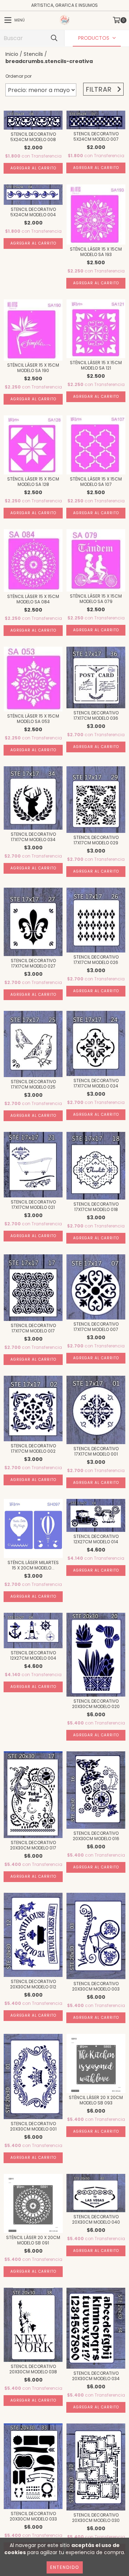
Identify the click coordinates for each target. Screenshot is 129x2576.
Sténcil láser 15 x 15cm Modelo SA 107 (96, 482)
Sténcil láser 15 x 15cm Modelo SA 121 (96, 365)
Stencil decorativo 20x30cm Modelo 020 (96, 1704)
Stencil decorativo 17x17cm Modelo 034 (33, 837)
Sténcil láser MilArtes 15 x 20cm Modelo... (33, 1565)
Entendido (65, 2567)
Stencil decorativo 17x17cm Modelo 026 (96, 960)
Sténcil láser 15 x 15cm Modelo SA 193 (96, 252)
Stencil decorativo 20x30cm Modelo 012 (33, 1984)
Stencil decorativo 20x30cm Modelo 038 (33, 2369)
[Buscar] (54, 38)
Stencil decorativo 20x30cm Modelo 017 (33, 1845)
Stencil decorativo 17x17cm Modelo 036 (96, 715)
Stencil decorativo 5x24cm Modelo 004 (33, 212)
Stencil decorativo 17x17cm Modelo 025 (33, 1084)
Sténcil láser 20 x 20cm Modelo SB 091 (33, 2240)
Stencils (33, 54)
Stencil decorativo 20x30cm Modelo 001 (33, 2126)
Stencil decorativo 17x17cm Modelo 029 (96, 840)
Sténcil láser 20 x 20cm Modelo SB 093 (96, 2100)
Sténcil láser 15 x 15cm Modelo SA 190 (33, 368)
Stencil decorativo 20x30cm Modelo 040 (96, 2219)
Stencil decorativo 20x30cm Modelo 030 (96, 2518)
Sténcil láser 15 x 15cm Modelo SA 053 (33, 719)
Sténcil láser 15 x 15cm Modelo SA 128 (33, 482)
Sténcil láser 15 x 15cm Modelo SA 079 (96, 599)
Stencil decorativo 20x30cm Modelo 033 (33, 2516)
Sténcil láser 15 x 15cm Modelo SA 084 (33, 599)
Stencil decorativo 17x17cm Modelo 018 (96, 1207)
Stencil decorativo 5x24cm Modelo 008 (33, 137)
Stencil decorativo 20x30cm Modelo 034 (96, 2376)
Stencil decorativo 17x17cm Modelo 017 (33, 1328)
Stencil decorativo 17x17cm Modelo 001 (96, 1451)
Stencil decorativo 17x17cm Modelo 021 (33, 1205)
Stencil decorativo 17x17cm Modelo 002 (33, 1448)
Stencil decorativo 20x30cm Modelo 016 (96, 1836)
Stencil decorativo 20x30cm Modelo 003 (96, 1986)
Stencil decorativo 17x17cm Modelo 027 (33, 963)
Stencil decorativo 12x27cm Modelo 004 (33, 1655)
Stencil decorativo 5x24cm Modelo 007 (96, 136)
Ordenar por (18, 76)
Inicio (12, 54)
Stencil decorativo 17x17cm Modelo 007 (96, 1327)
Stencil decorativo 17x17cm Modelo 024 (96, 1083)
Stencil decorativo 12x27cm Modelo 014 (96, 1539)
